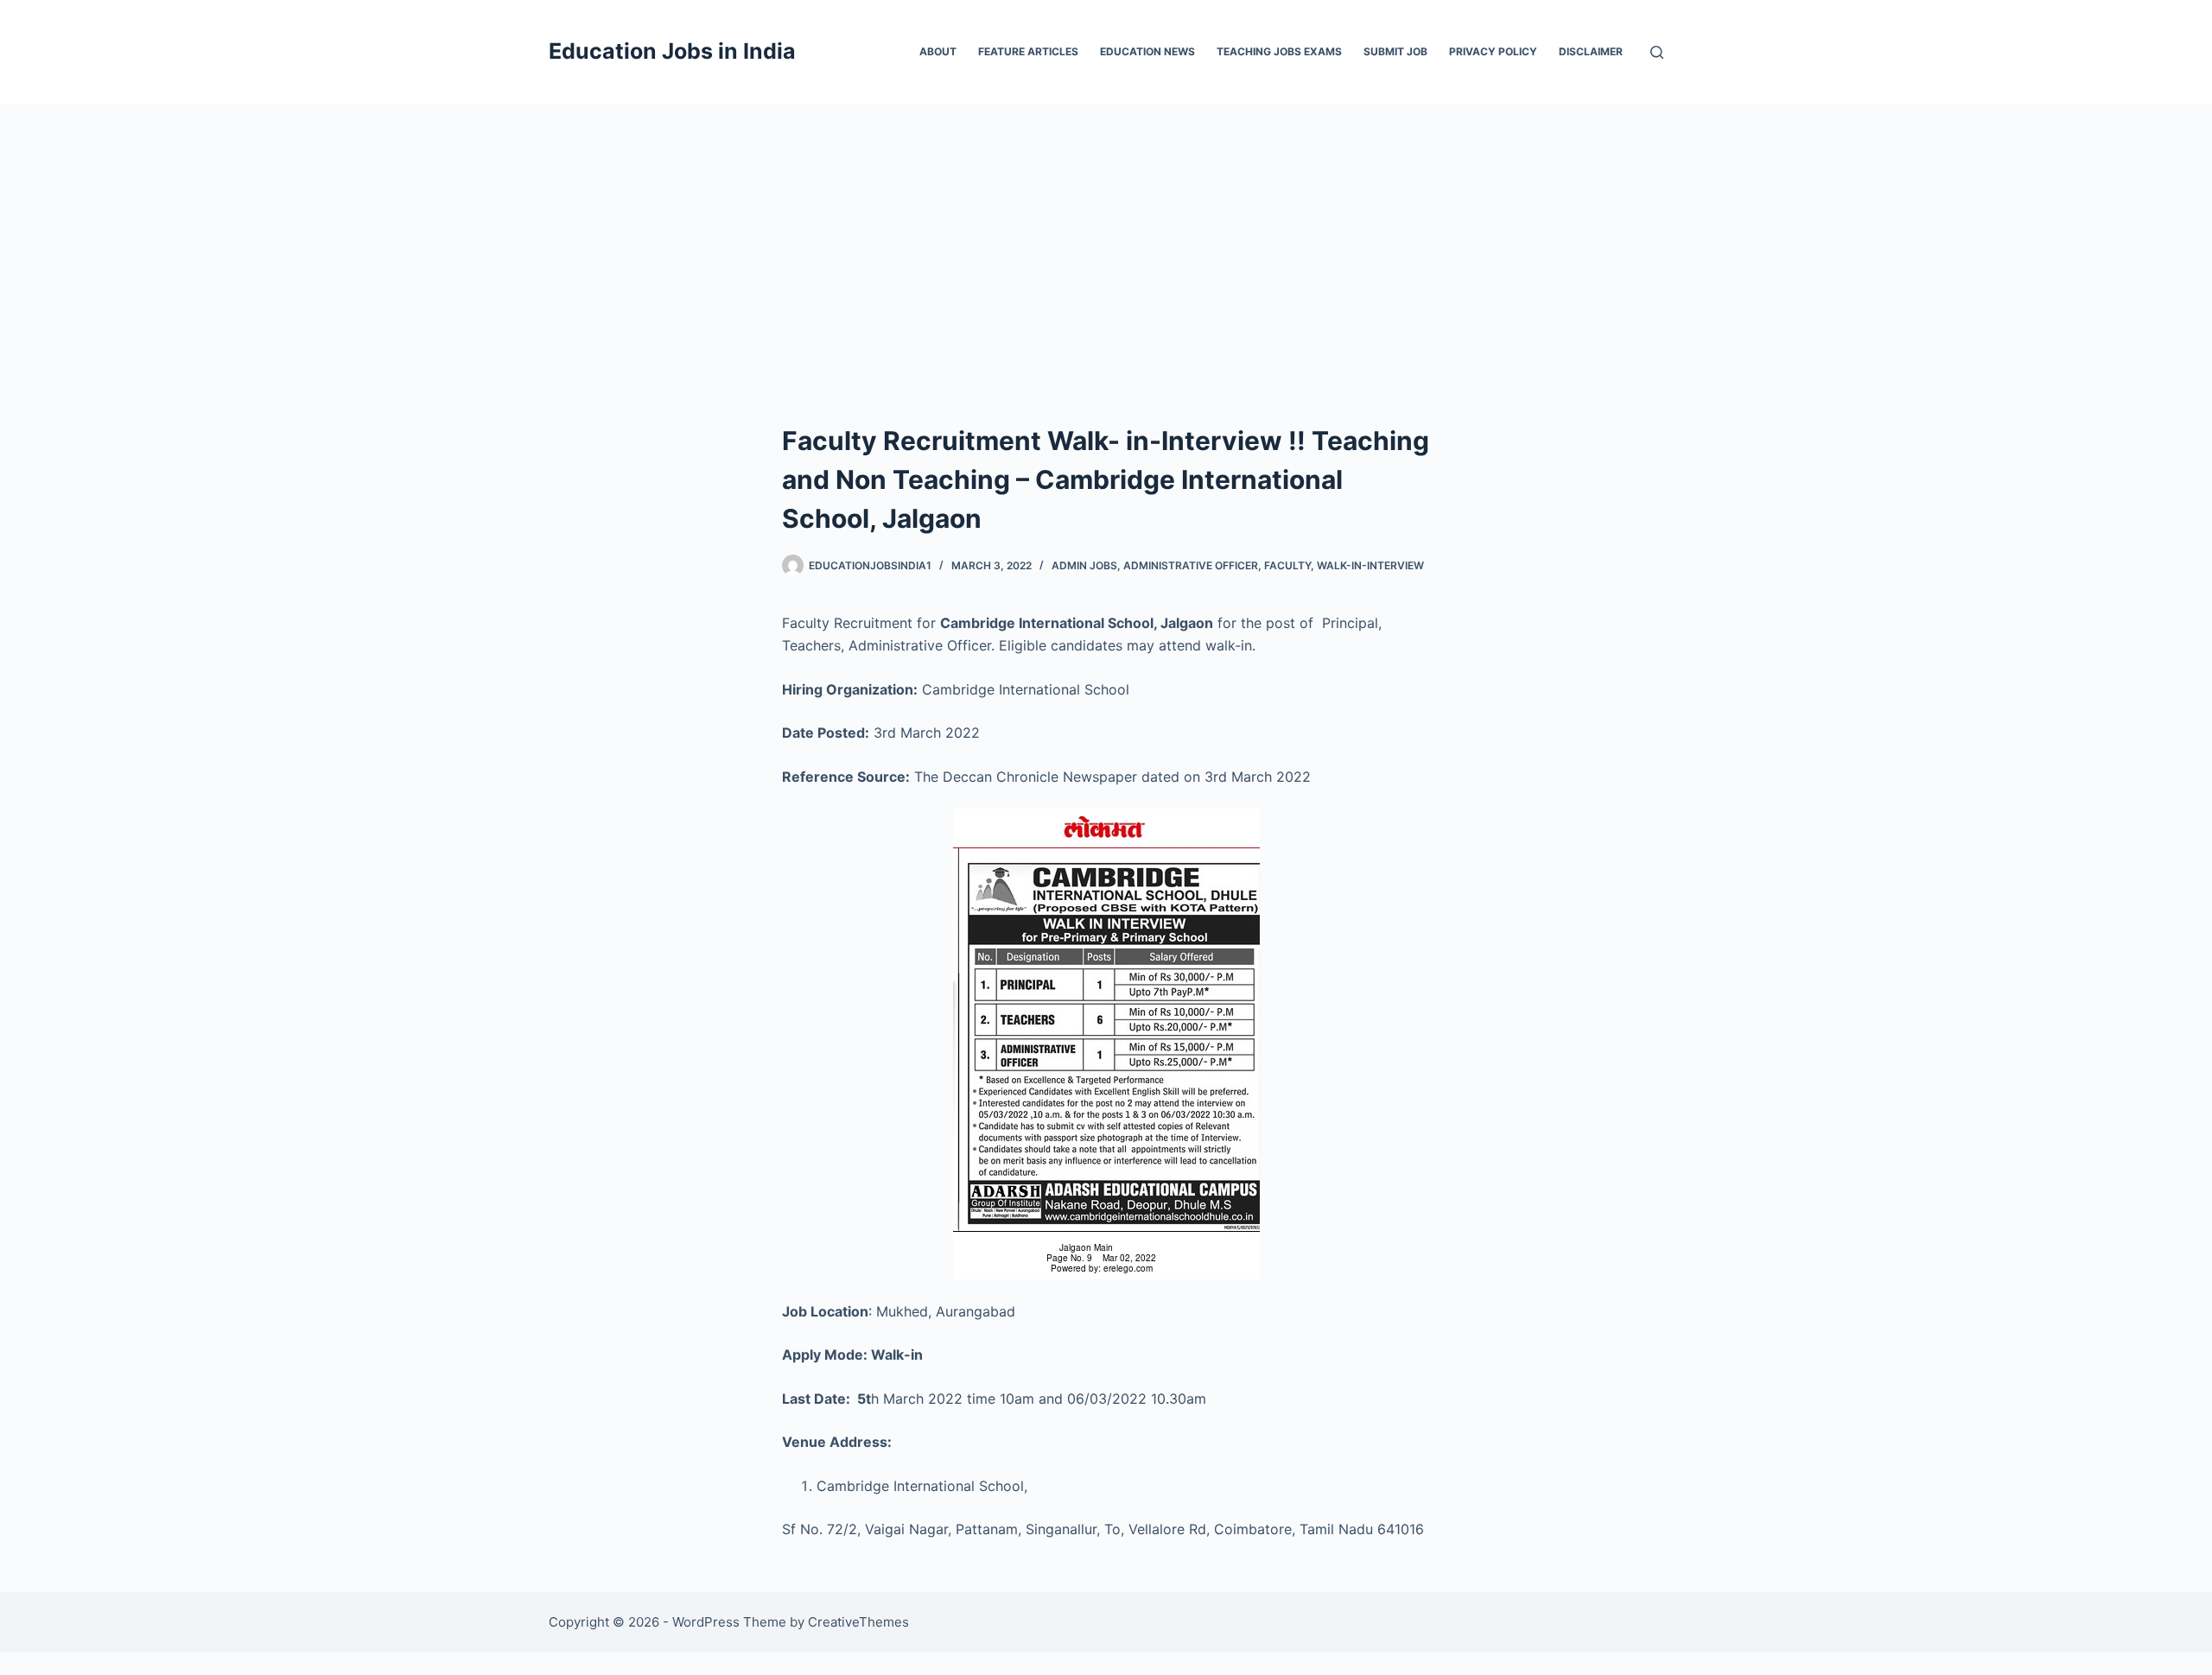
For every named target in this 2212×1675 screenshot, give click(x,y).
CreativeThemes (858, 1622)
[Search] (1657, 52)
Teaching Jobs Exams (1279, 51)
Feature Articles (1028, 51)
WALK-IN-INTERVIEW (1370, 565)
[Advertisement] (1106, 233)
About (938, 51)
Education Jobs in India (672, 51)
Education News (1147, 51)
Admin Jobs (1084, 565)
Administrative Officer (1191, 565)
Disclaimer (1591, 51)
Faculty (1287, 565)
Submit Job (1395, 51)
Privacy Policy (1493, 51)
